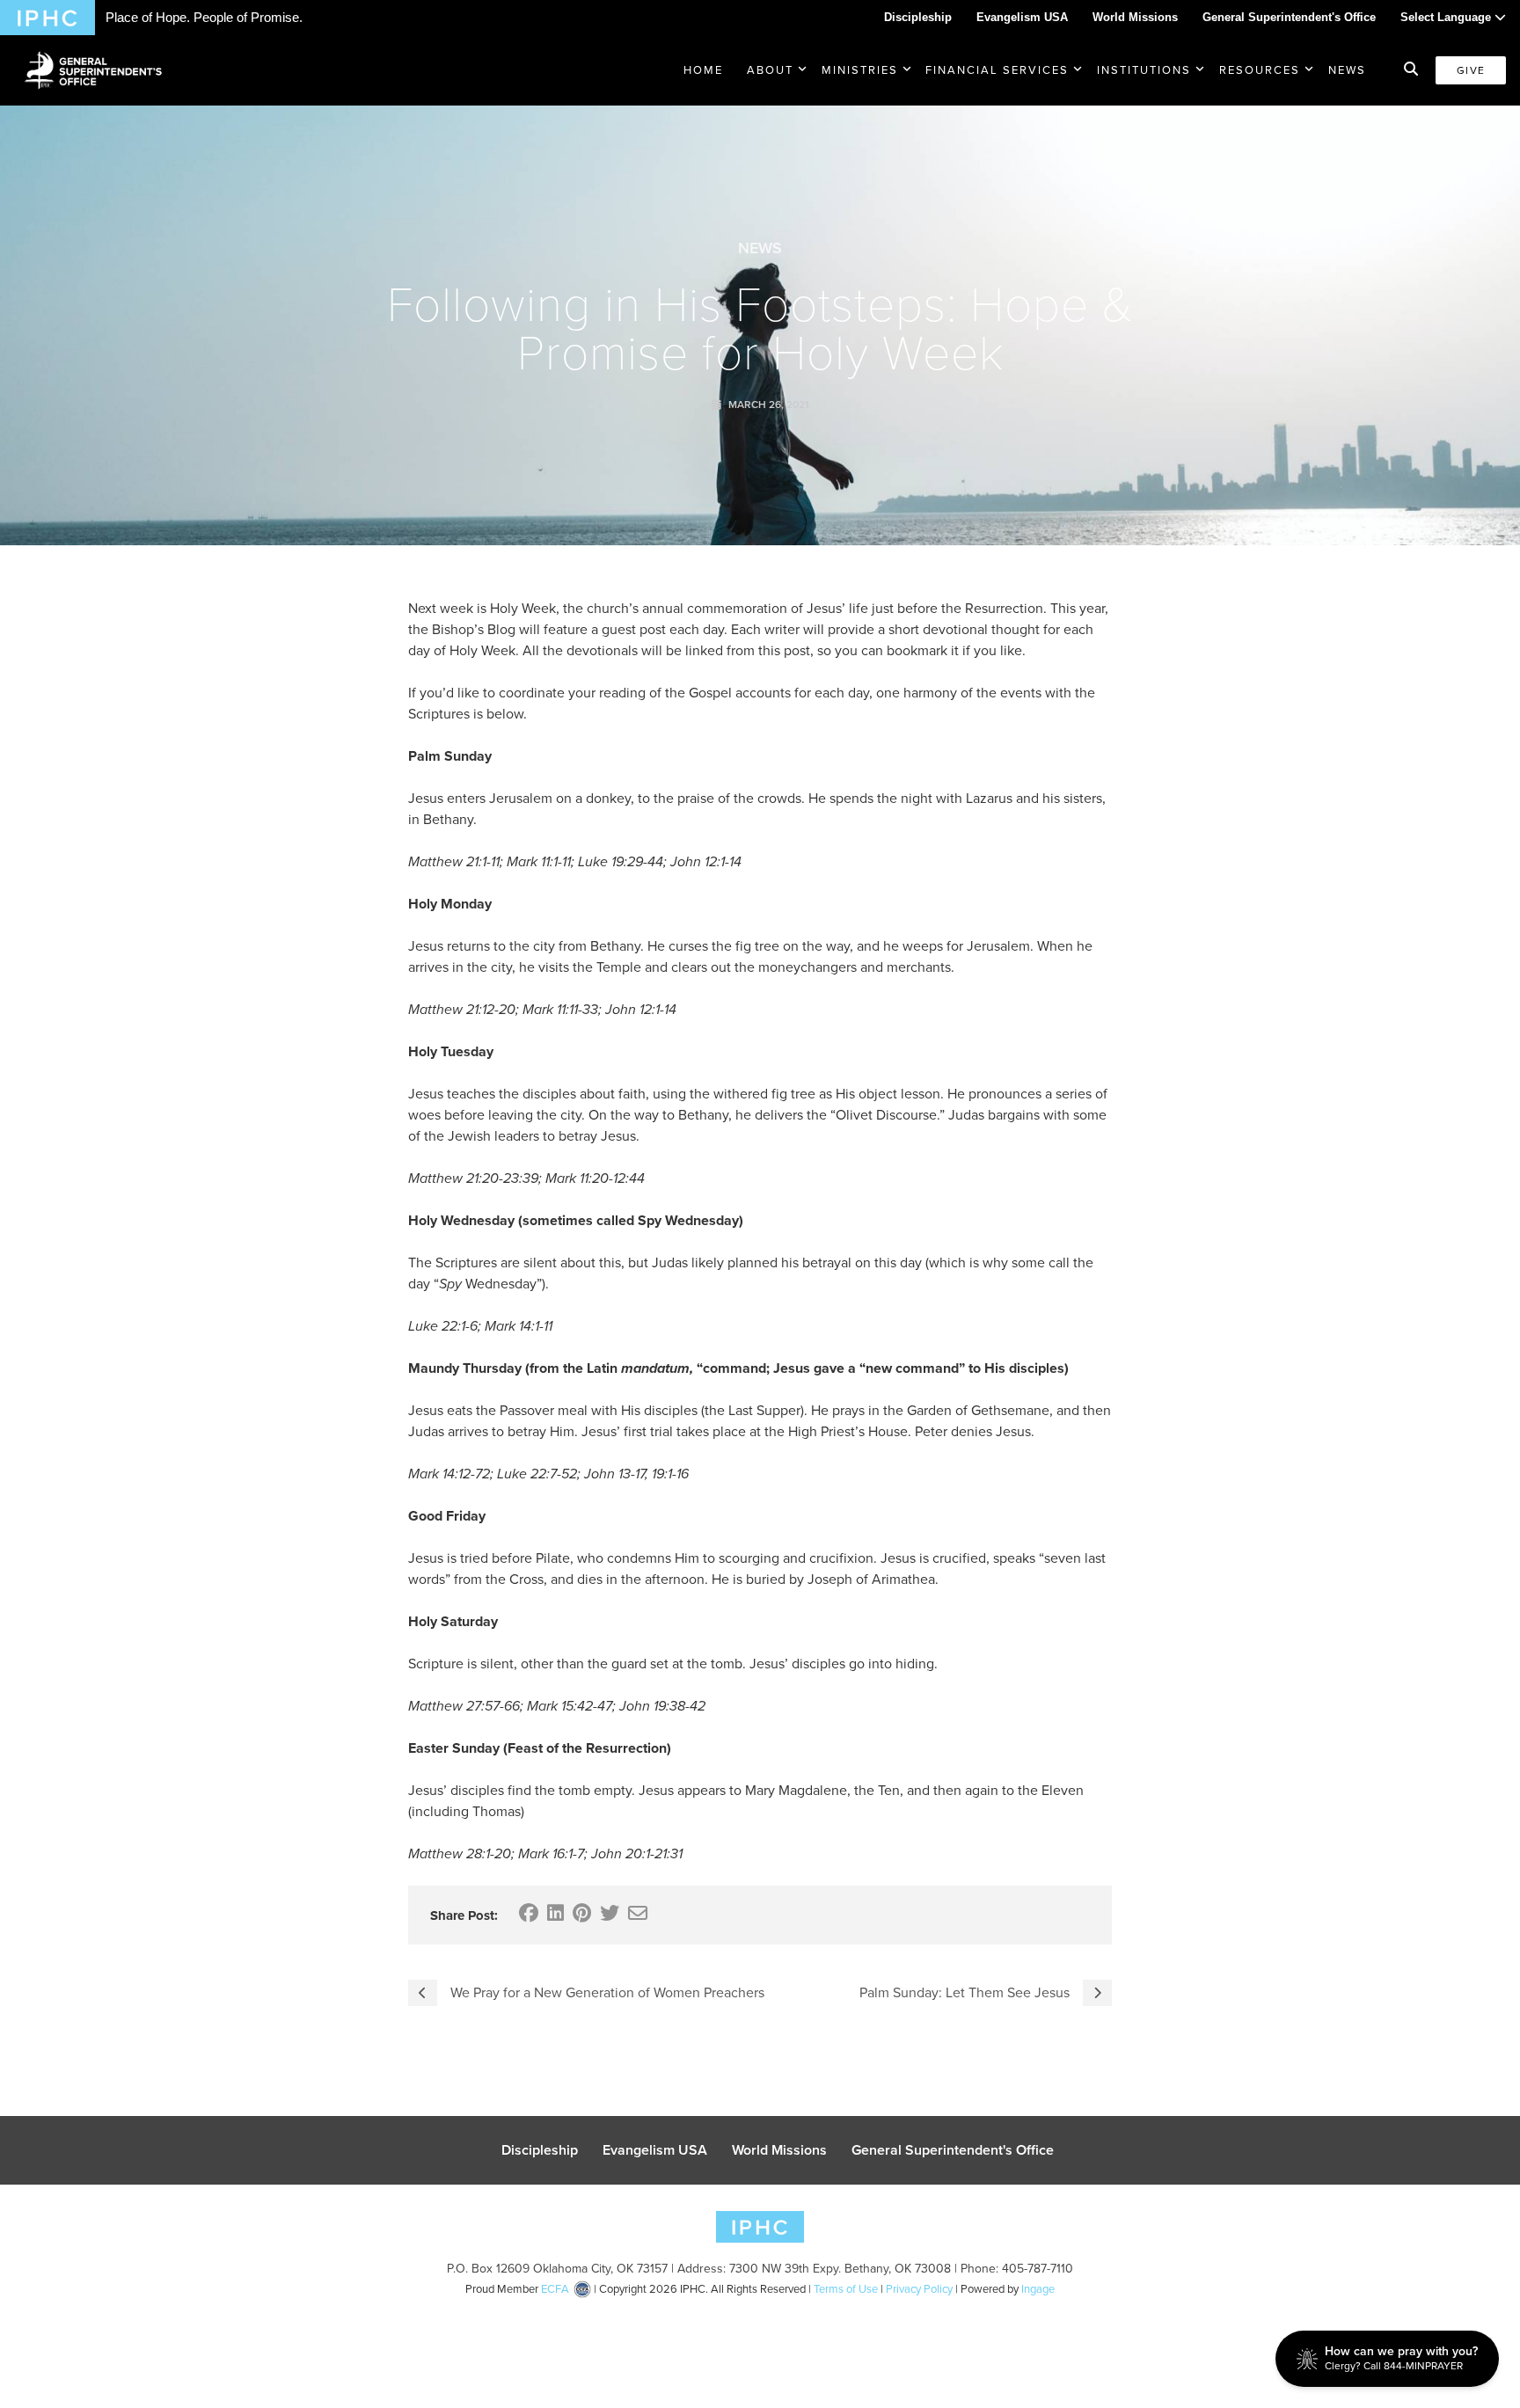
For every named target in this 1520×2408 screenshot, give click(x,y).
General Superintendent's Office (1289, 17)
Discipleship (918, 17)
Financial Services (997, 70)
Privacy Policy (919, 2289)
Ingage (1038, 2289)
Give (1471, 70)
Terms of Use (846, 2289)
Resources (1260, 70)
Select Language (1447, 17)
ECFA (555, 2289)
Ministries (860, 70)
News (1347, 70)
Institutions (1144, 70)
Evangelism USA (1022, 17)
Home (703, 70)
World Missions (1135, 17)
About (770, 70)
